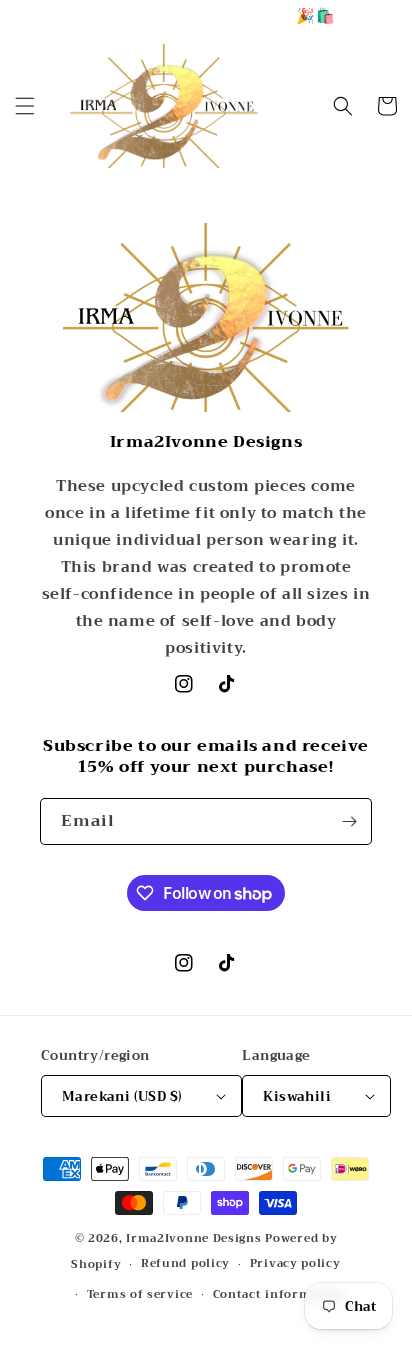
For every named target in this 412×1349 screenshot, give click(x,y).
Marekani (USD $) (122, 1096)
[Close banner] (391, 15)
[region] (206, 15)
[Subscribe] (349, 821)
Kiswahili (297, 1096)
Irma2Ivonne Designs (193, 1238)
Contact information (279, 1294)
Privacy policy (295, 1263)
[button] (25, 106)
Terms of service (140, 1294)
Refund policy (185, 1263)
